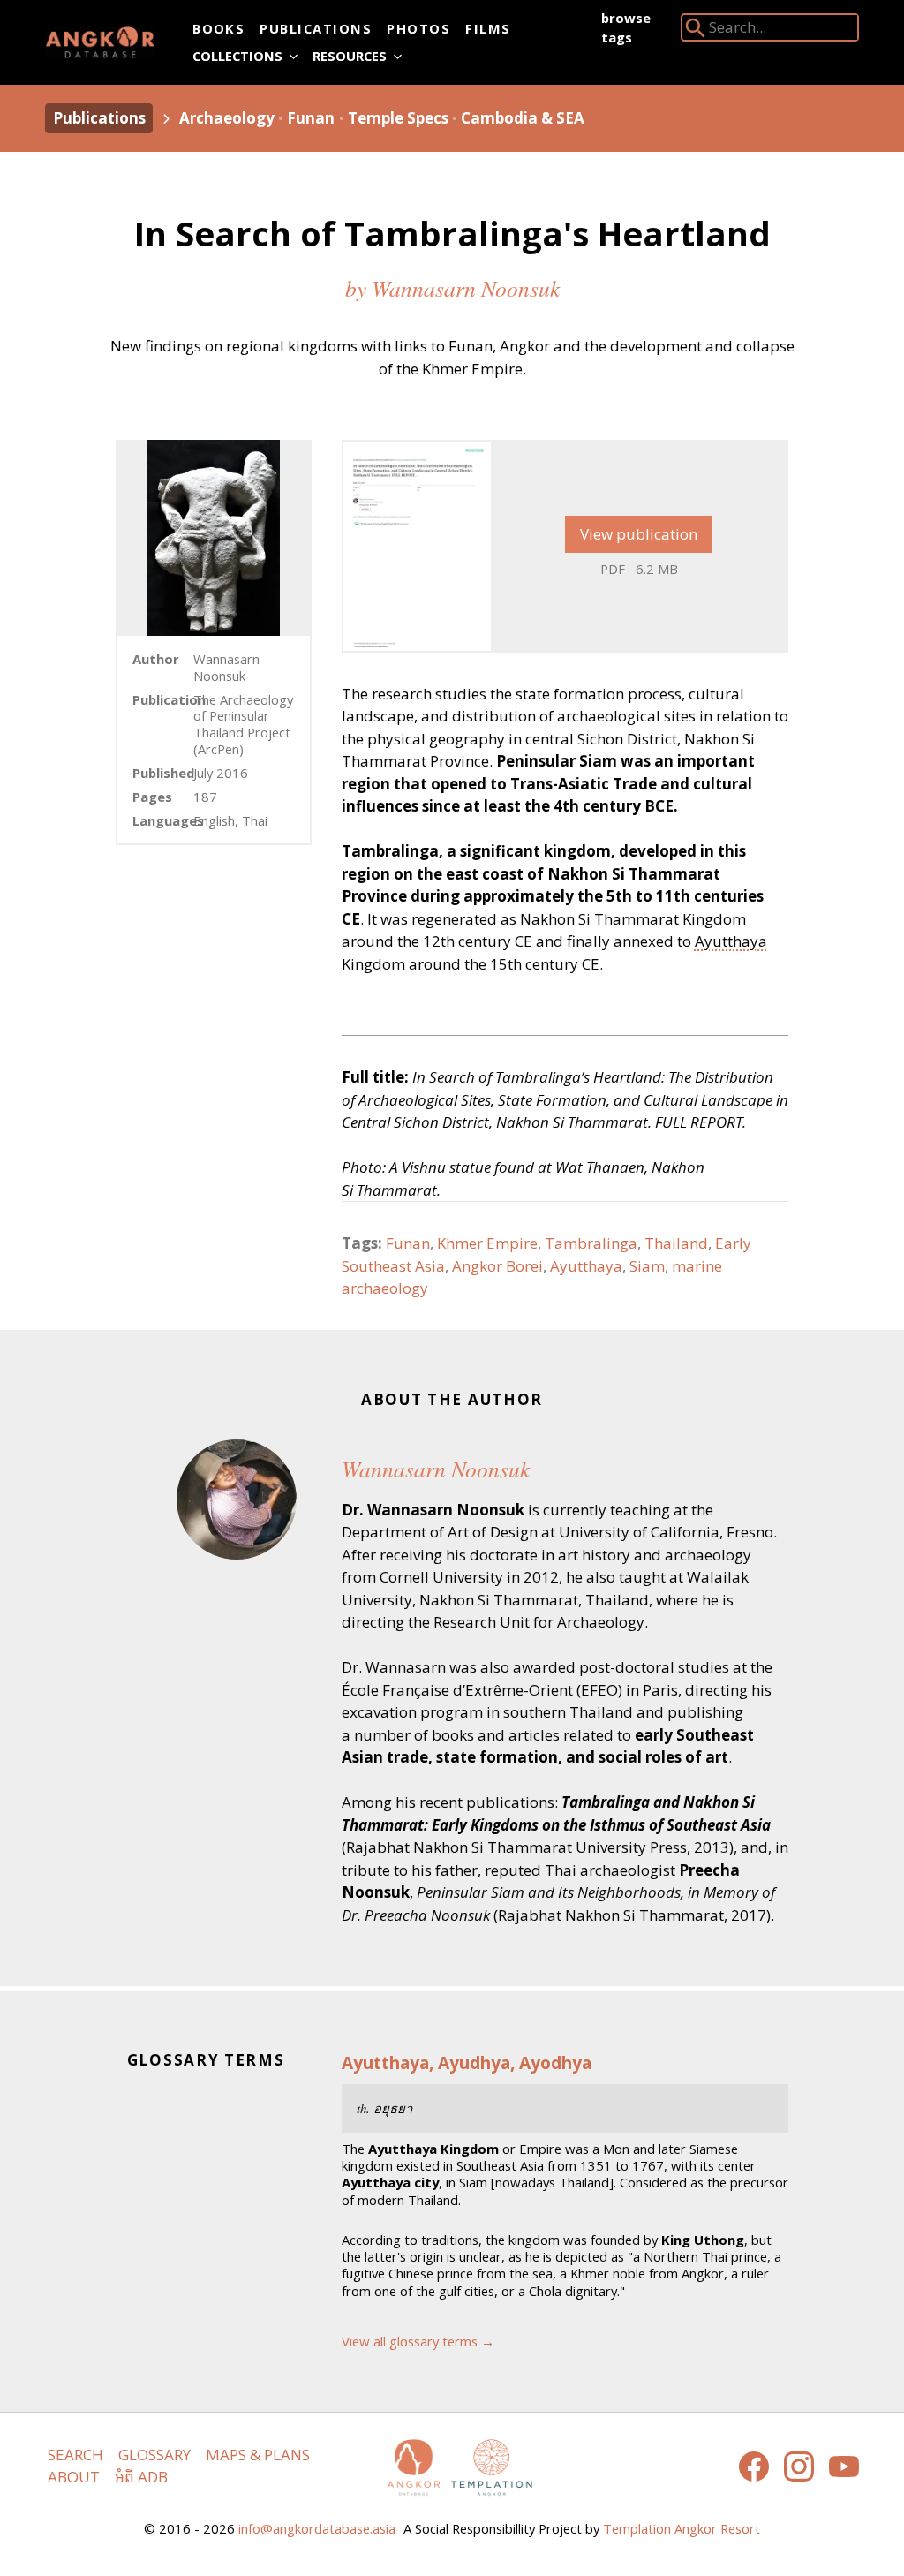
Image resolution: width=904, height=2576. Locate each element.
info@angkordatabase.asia (317, 2528)
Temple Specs (398, 118)
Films (488, 28)
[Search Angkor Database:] (696, 31)
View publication (639, 534)
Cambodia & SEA (523, 118)
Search (75, 2455)
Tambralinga (591, 1243)
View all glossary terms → (418, 2341)
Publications (316, 28)
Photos (418, 28)
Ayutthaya (731, 941)
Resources (350, 56)
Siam (647, 1266)
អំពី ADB (141, 2477)
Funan (311, 118)
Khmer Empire (487, 1243)
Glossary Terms (206, 2060)
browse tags (626, 27)
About (74, 2477)
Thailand (676, 1243)
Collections (237, 56)
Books (218, 28)
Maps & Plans (258, 2455)
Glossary (154, 2455)
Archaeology (227, 118)
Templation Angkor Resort (682, 2528)
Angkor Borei (497, 1266)
